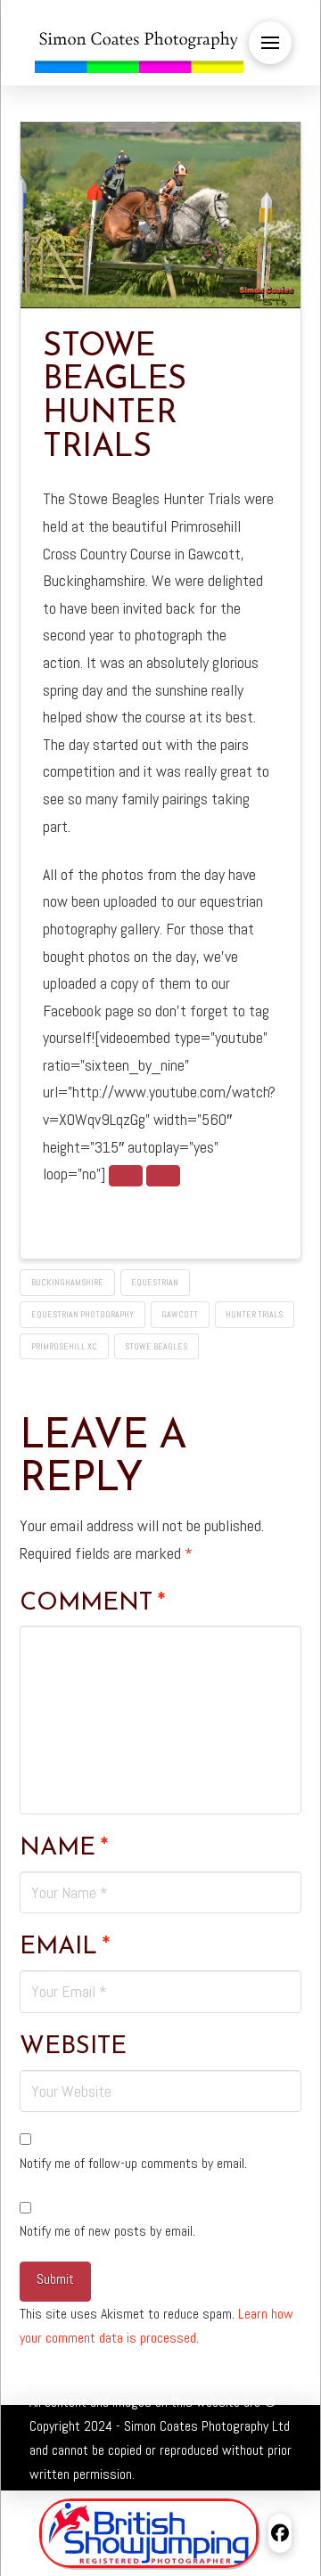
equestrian (155, 1282)
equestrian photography (82, 1314)
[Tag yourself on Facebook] (163, 1176)
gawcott (180, 1314)
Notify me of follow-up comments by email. (133, 2163)
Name (64, 1848)
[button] (270, 43)
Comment (92, 1603)
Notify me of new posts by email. (107, 2231)
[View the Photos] (126, 1176)
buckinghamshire (67, 1282)
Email (65, 1947)
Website (73, 2047)
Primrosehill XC (64, 1346)
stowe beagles (156, 1346)
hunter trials (254, 1314)
